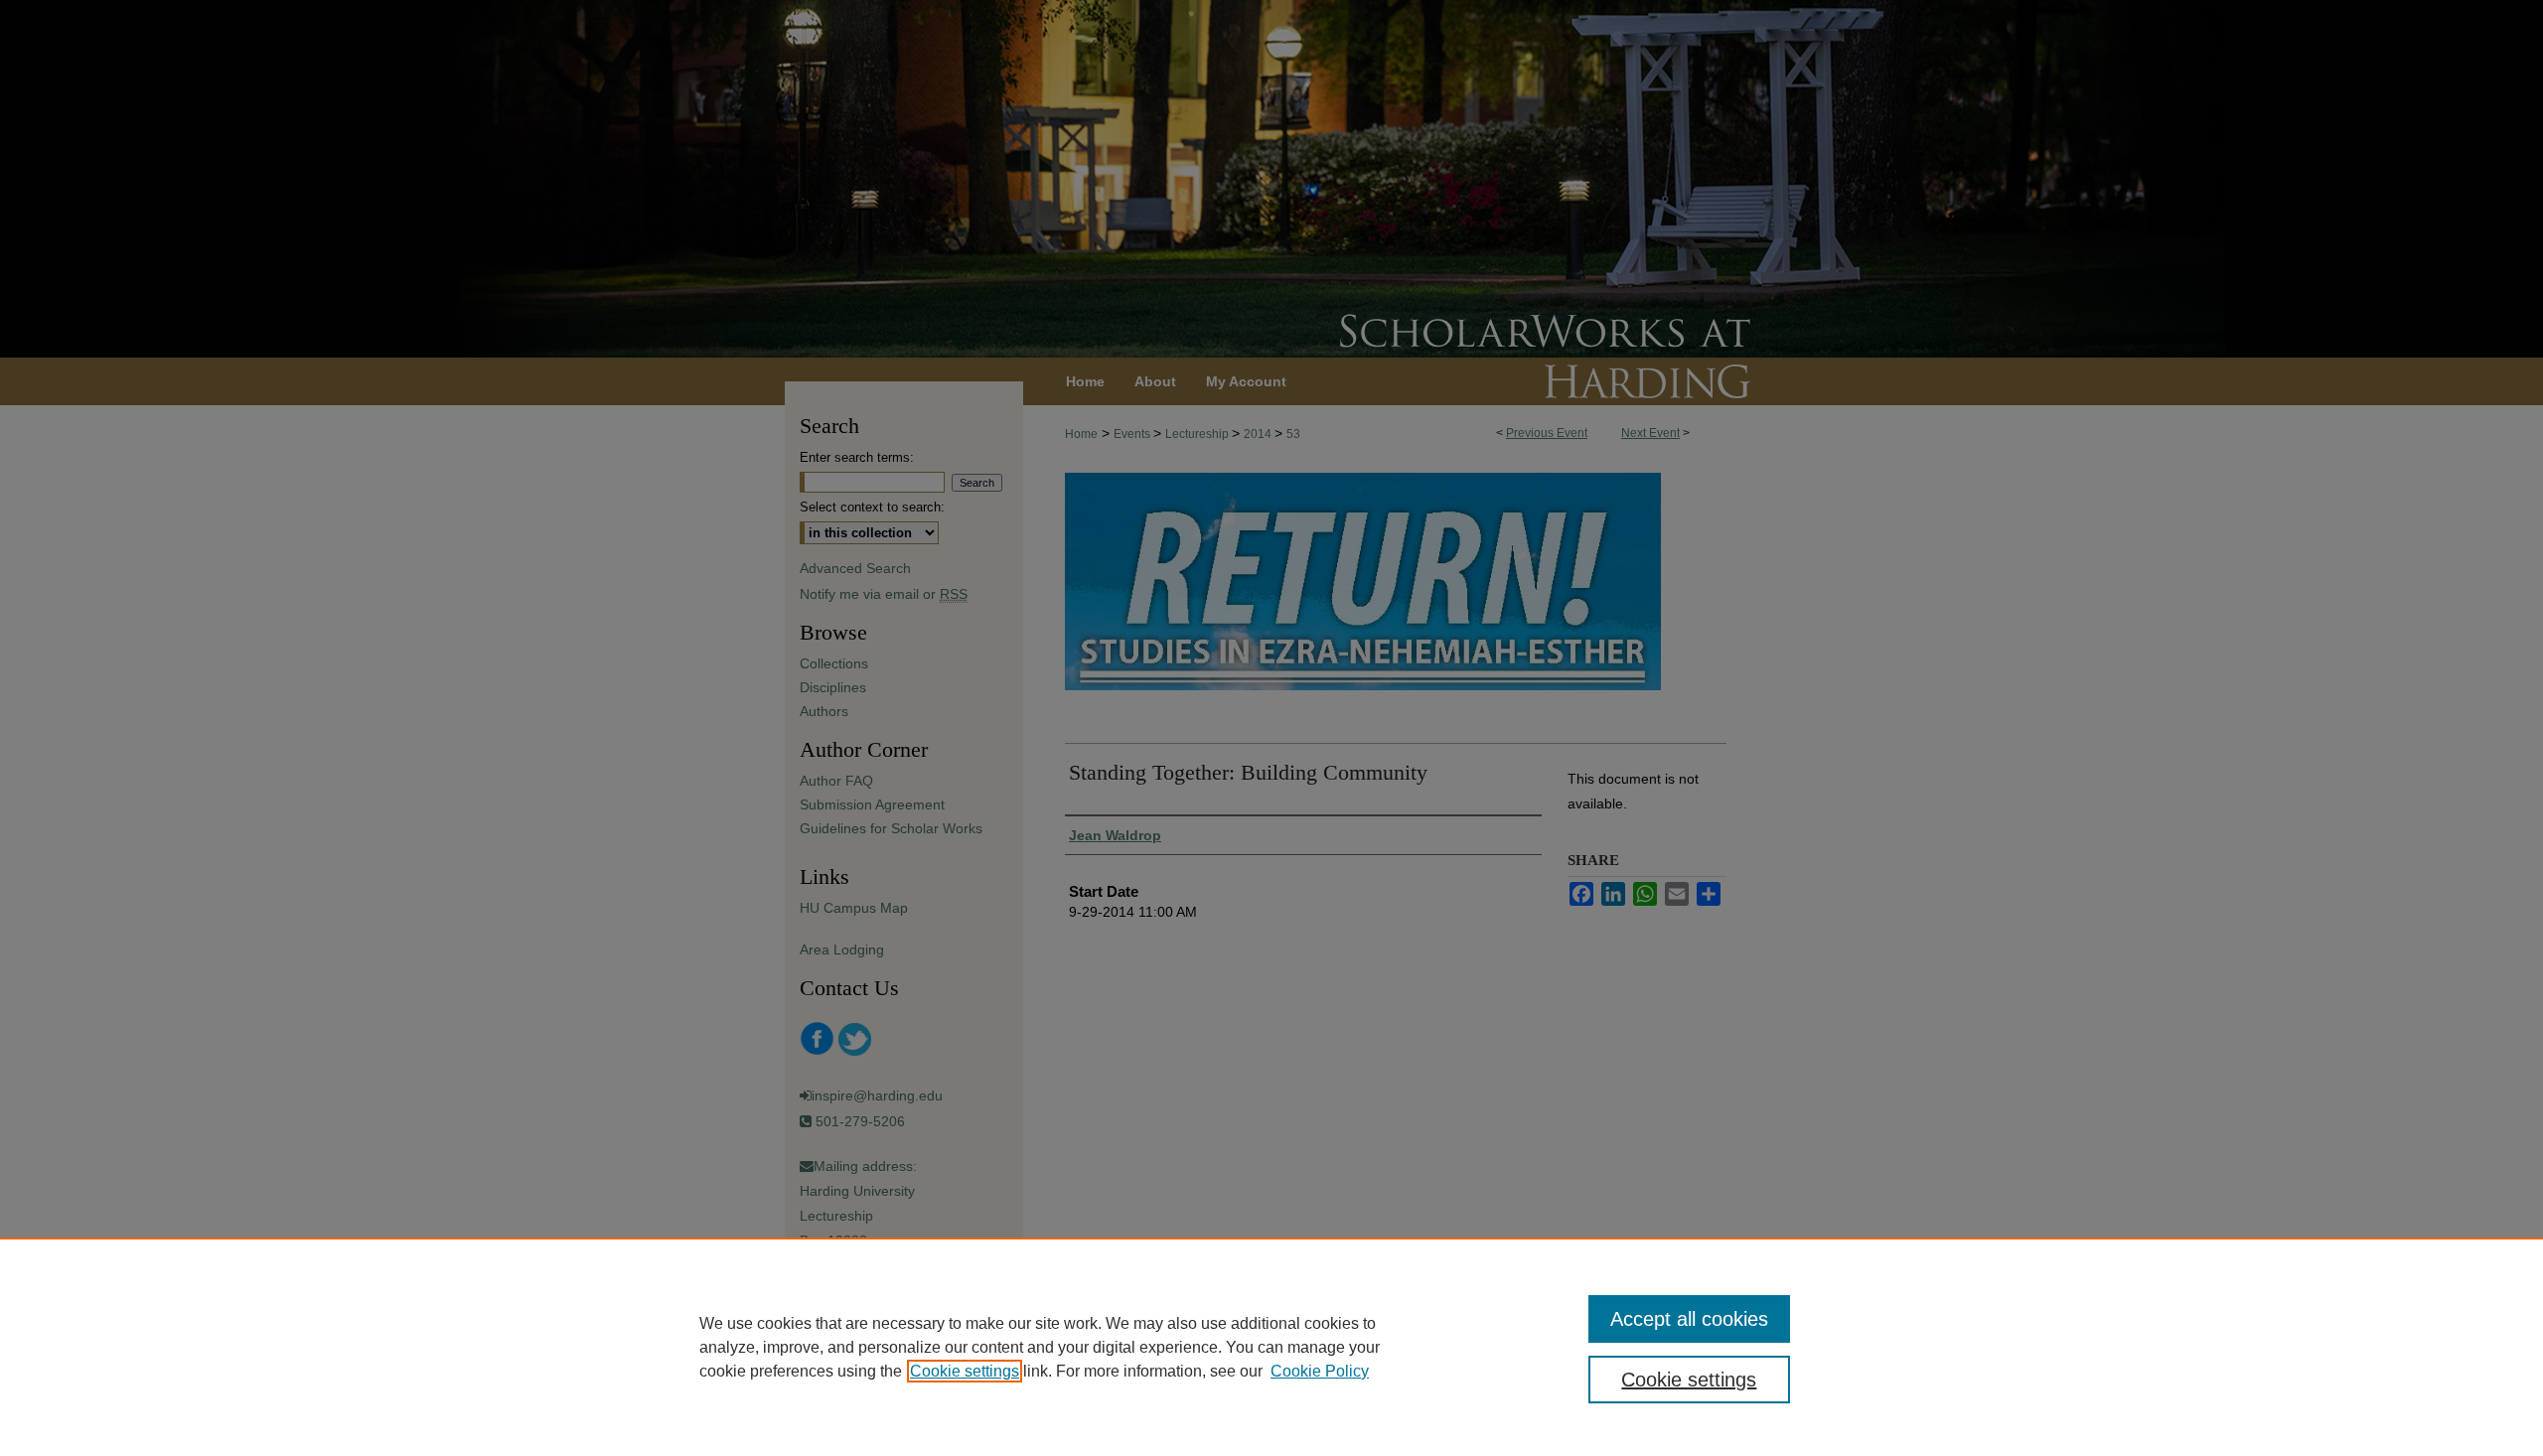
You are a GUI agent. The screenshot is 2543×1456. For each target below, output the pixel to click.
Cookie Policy (1320, 1371)
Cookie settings (965, 1371)
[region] (1271, 1347)
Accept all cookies (1689, 1319)
